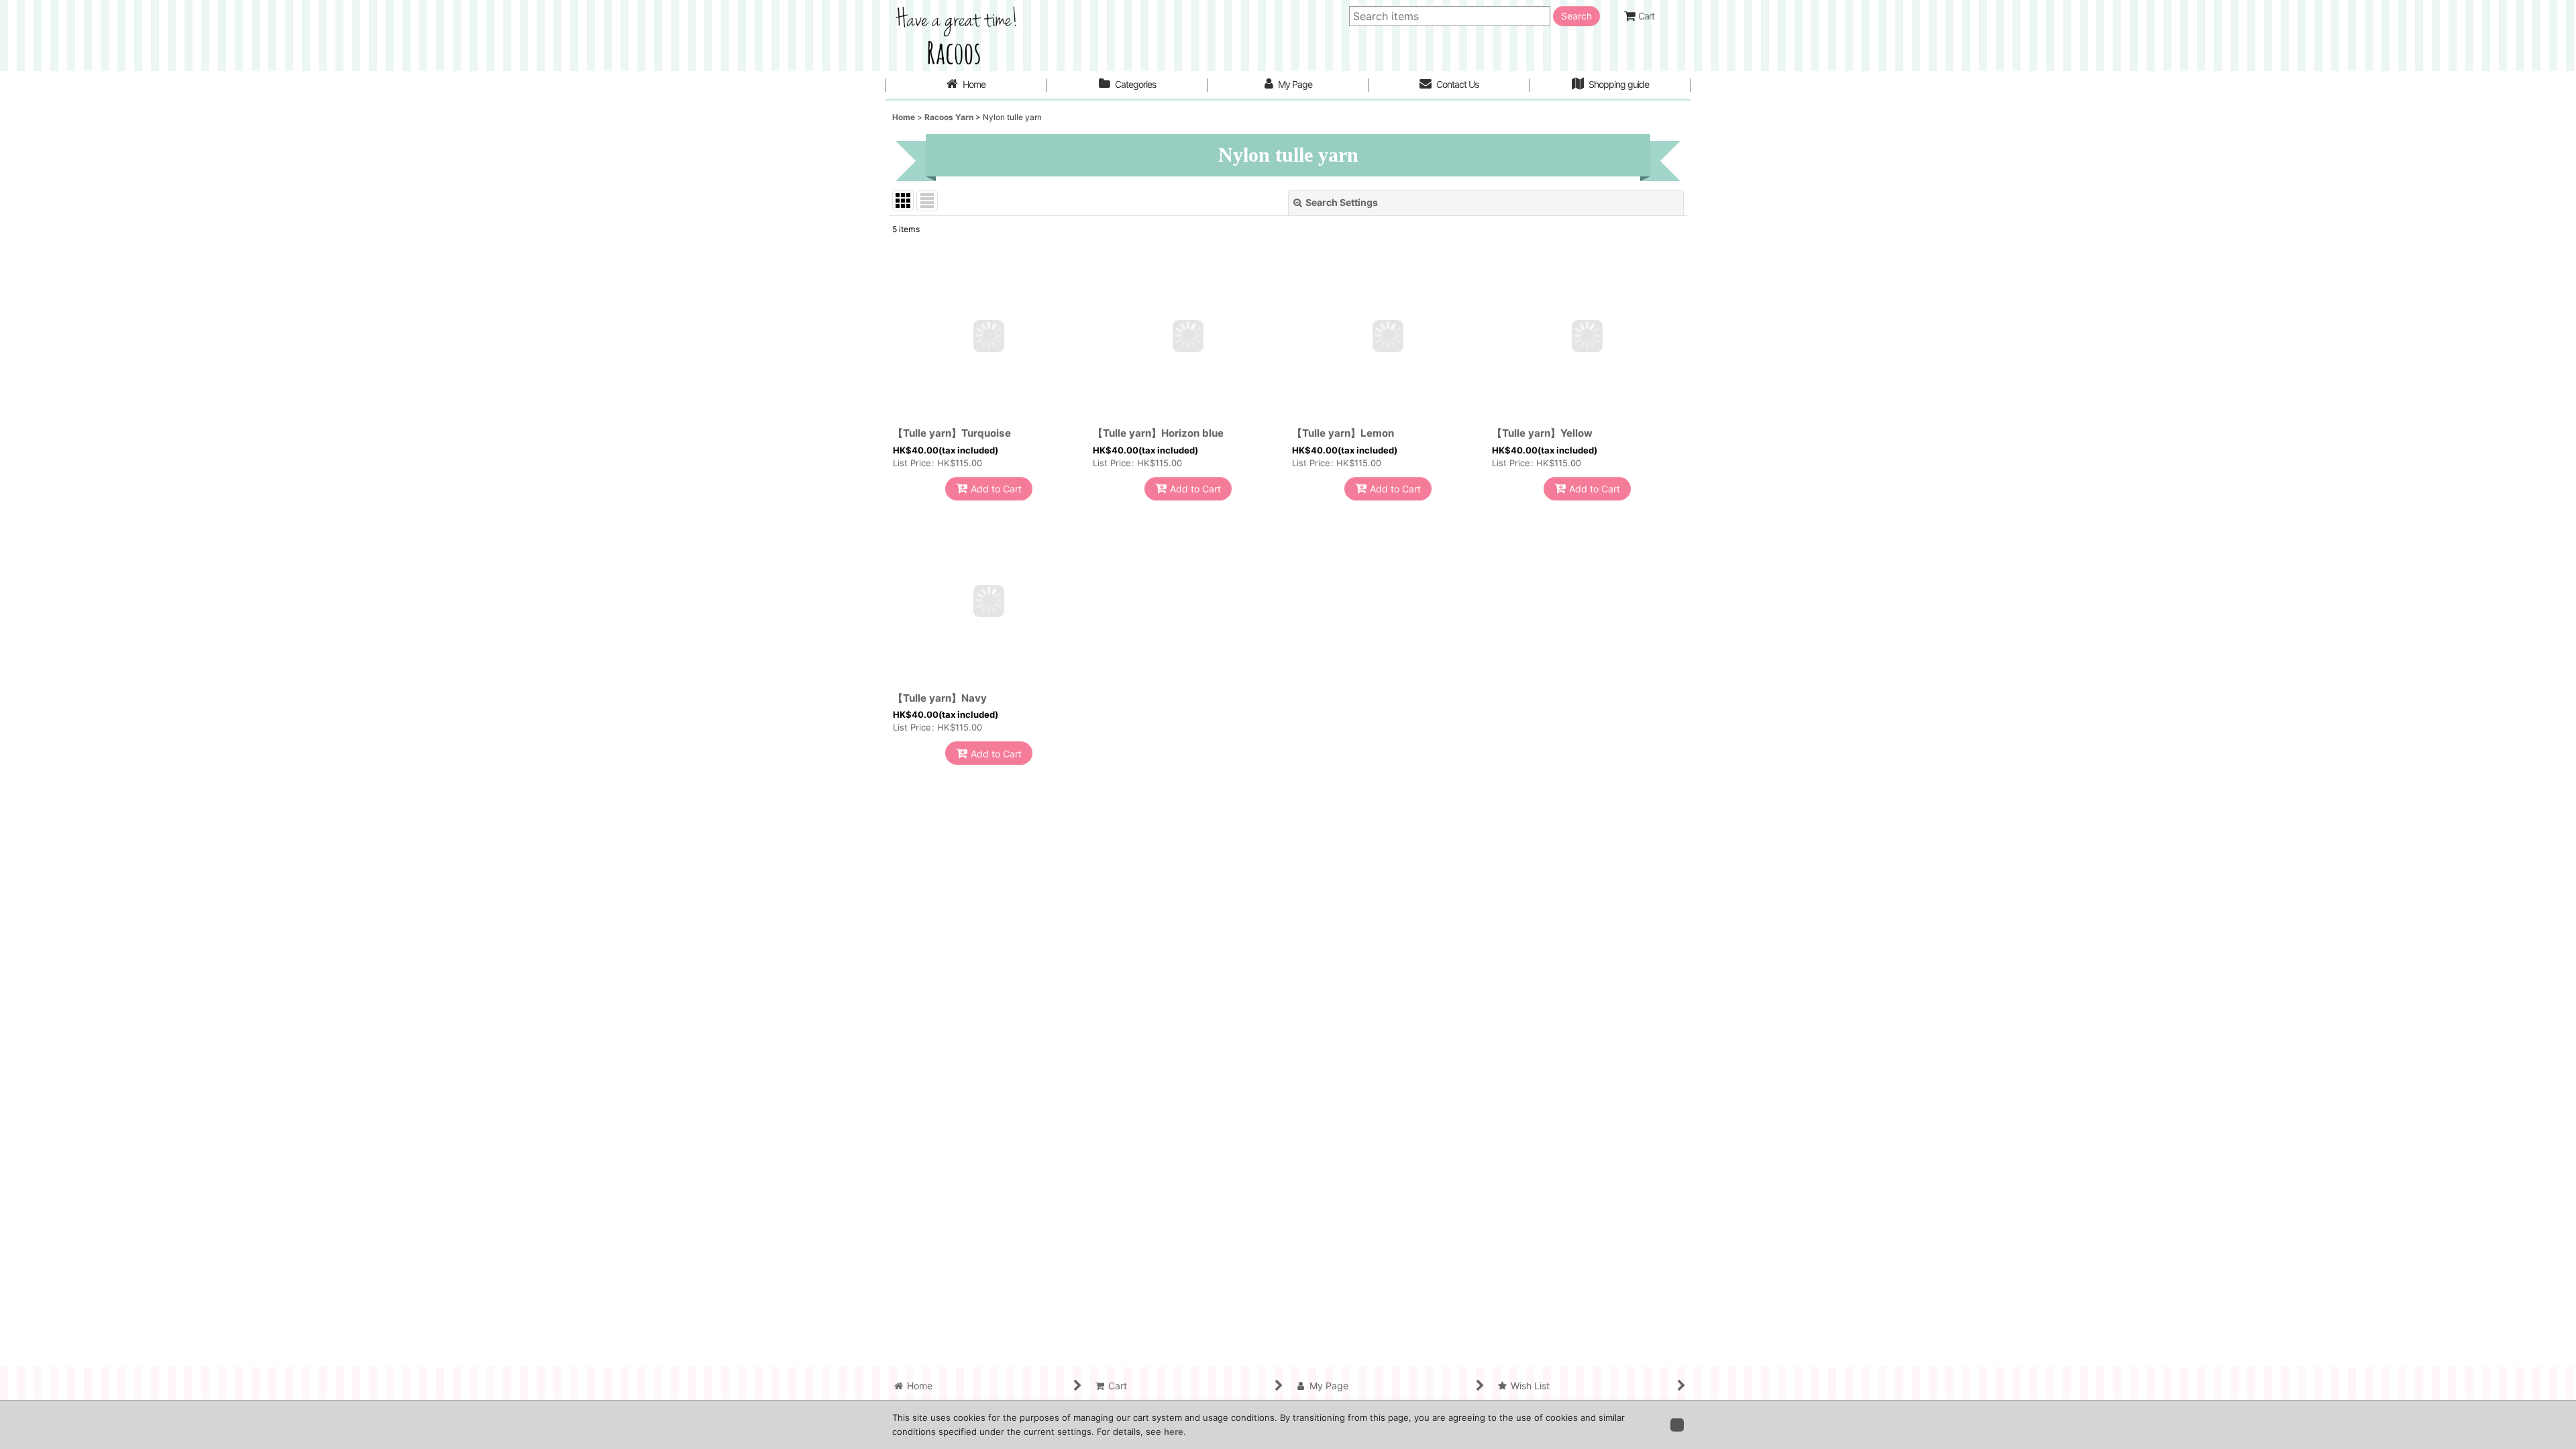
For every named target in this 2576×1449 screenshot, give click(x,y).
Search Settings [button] (1342, 202)
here (1174, 1432)
